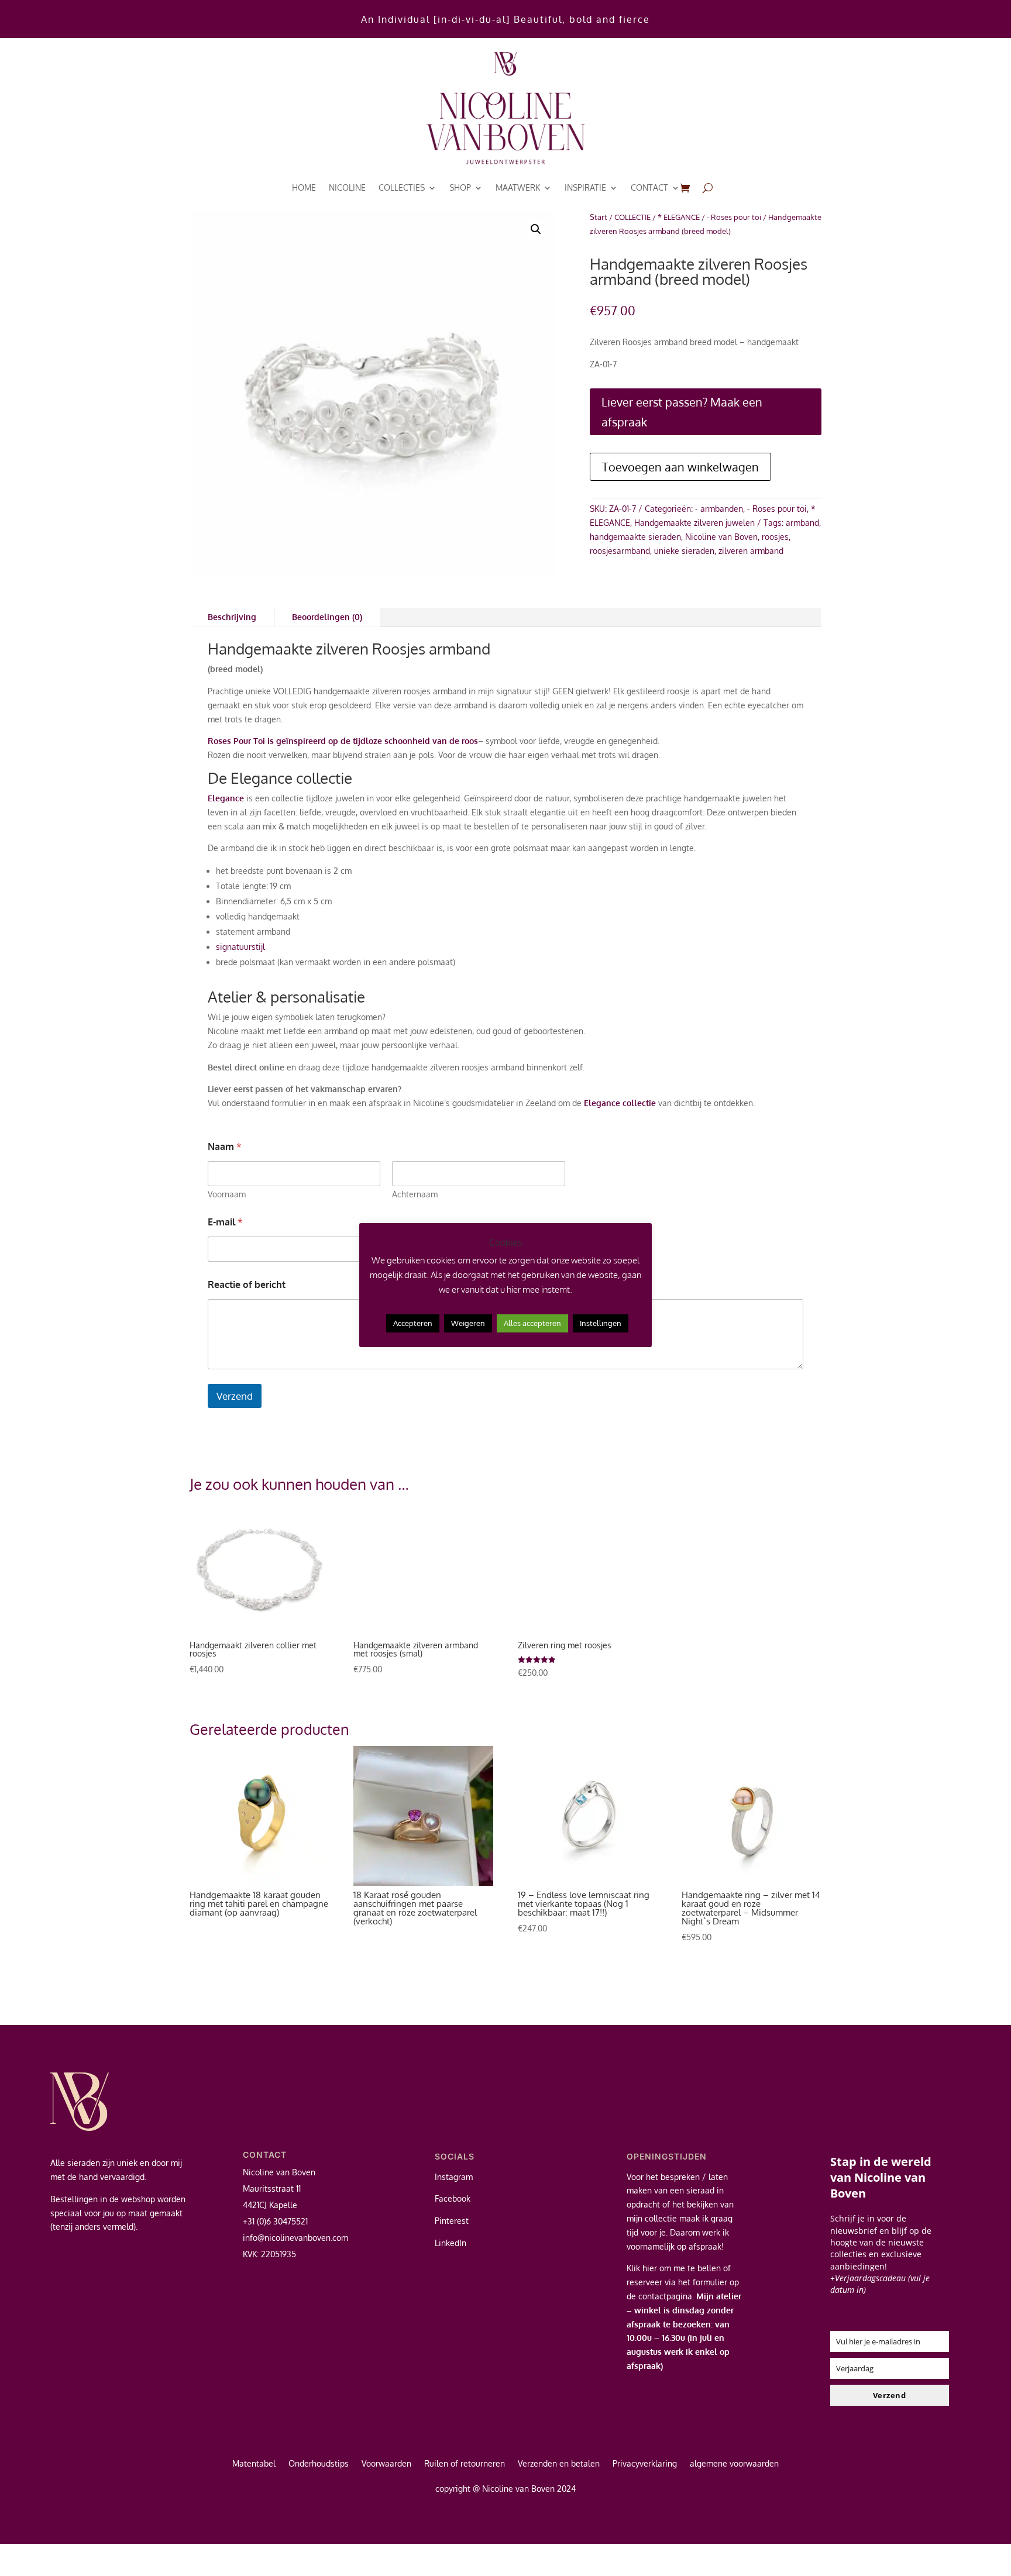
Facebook (453, 2198)
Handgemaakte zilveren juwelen (694, 523)
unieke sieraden (684, 551)
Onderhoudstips (319, 2464)
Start (599, 217)
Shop (460, 187)
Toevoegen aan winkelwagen (680, 467)
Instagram (454, 2177)
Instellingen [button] (601, 1323)
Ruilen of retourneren (465, 2464)
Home (304, 187)
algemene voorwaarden (734, 2464)
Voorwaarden (386, 2464)
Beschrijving (232, 617)
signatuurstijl (240, 947)
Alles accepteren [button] (532, 1323)
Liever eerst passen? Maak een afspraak (682, 412)
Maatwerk (518, 187)
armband (802, 523)
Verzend (235, 1396)
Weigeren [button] (468, 1323)
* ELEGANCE (679, 217)
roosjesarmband (620, 551)
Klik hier (642, 2268)
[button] (536, 229)
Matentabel (254, 2464)
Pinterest (452, 2221)
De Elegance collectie (280, 778)
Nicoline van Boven (721, 537)
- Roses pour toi (734, 217)
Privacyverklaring (645, 2464)
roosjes (775, 537)
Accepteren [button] (413, 1323)
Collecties (402, 187)
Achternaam (415, 1194)
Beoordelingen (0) (327, 617)
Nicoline (347, 187)
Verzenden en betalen (559, 2464)
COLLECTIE (632, 217)
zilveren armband (751, 551)
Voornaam (227, 1194)
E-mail (225, 1222)
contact (649, 187)
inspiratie (585, 187)
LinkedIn (451, 2243)
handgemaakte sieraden (635, 537)
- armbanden (719, 509)
